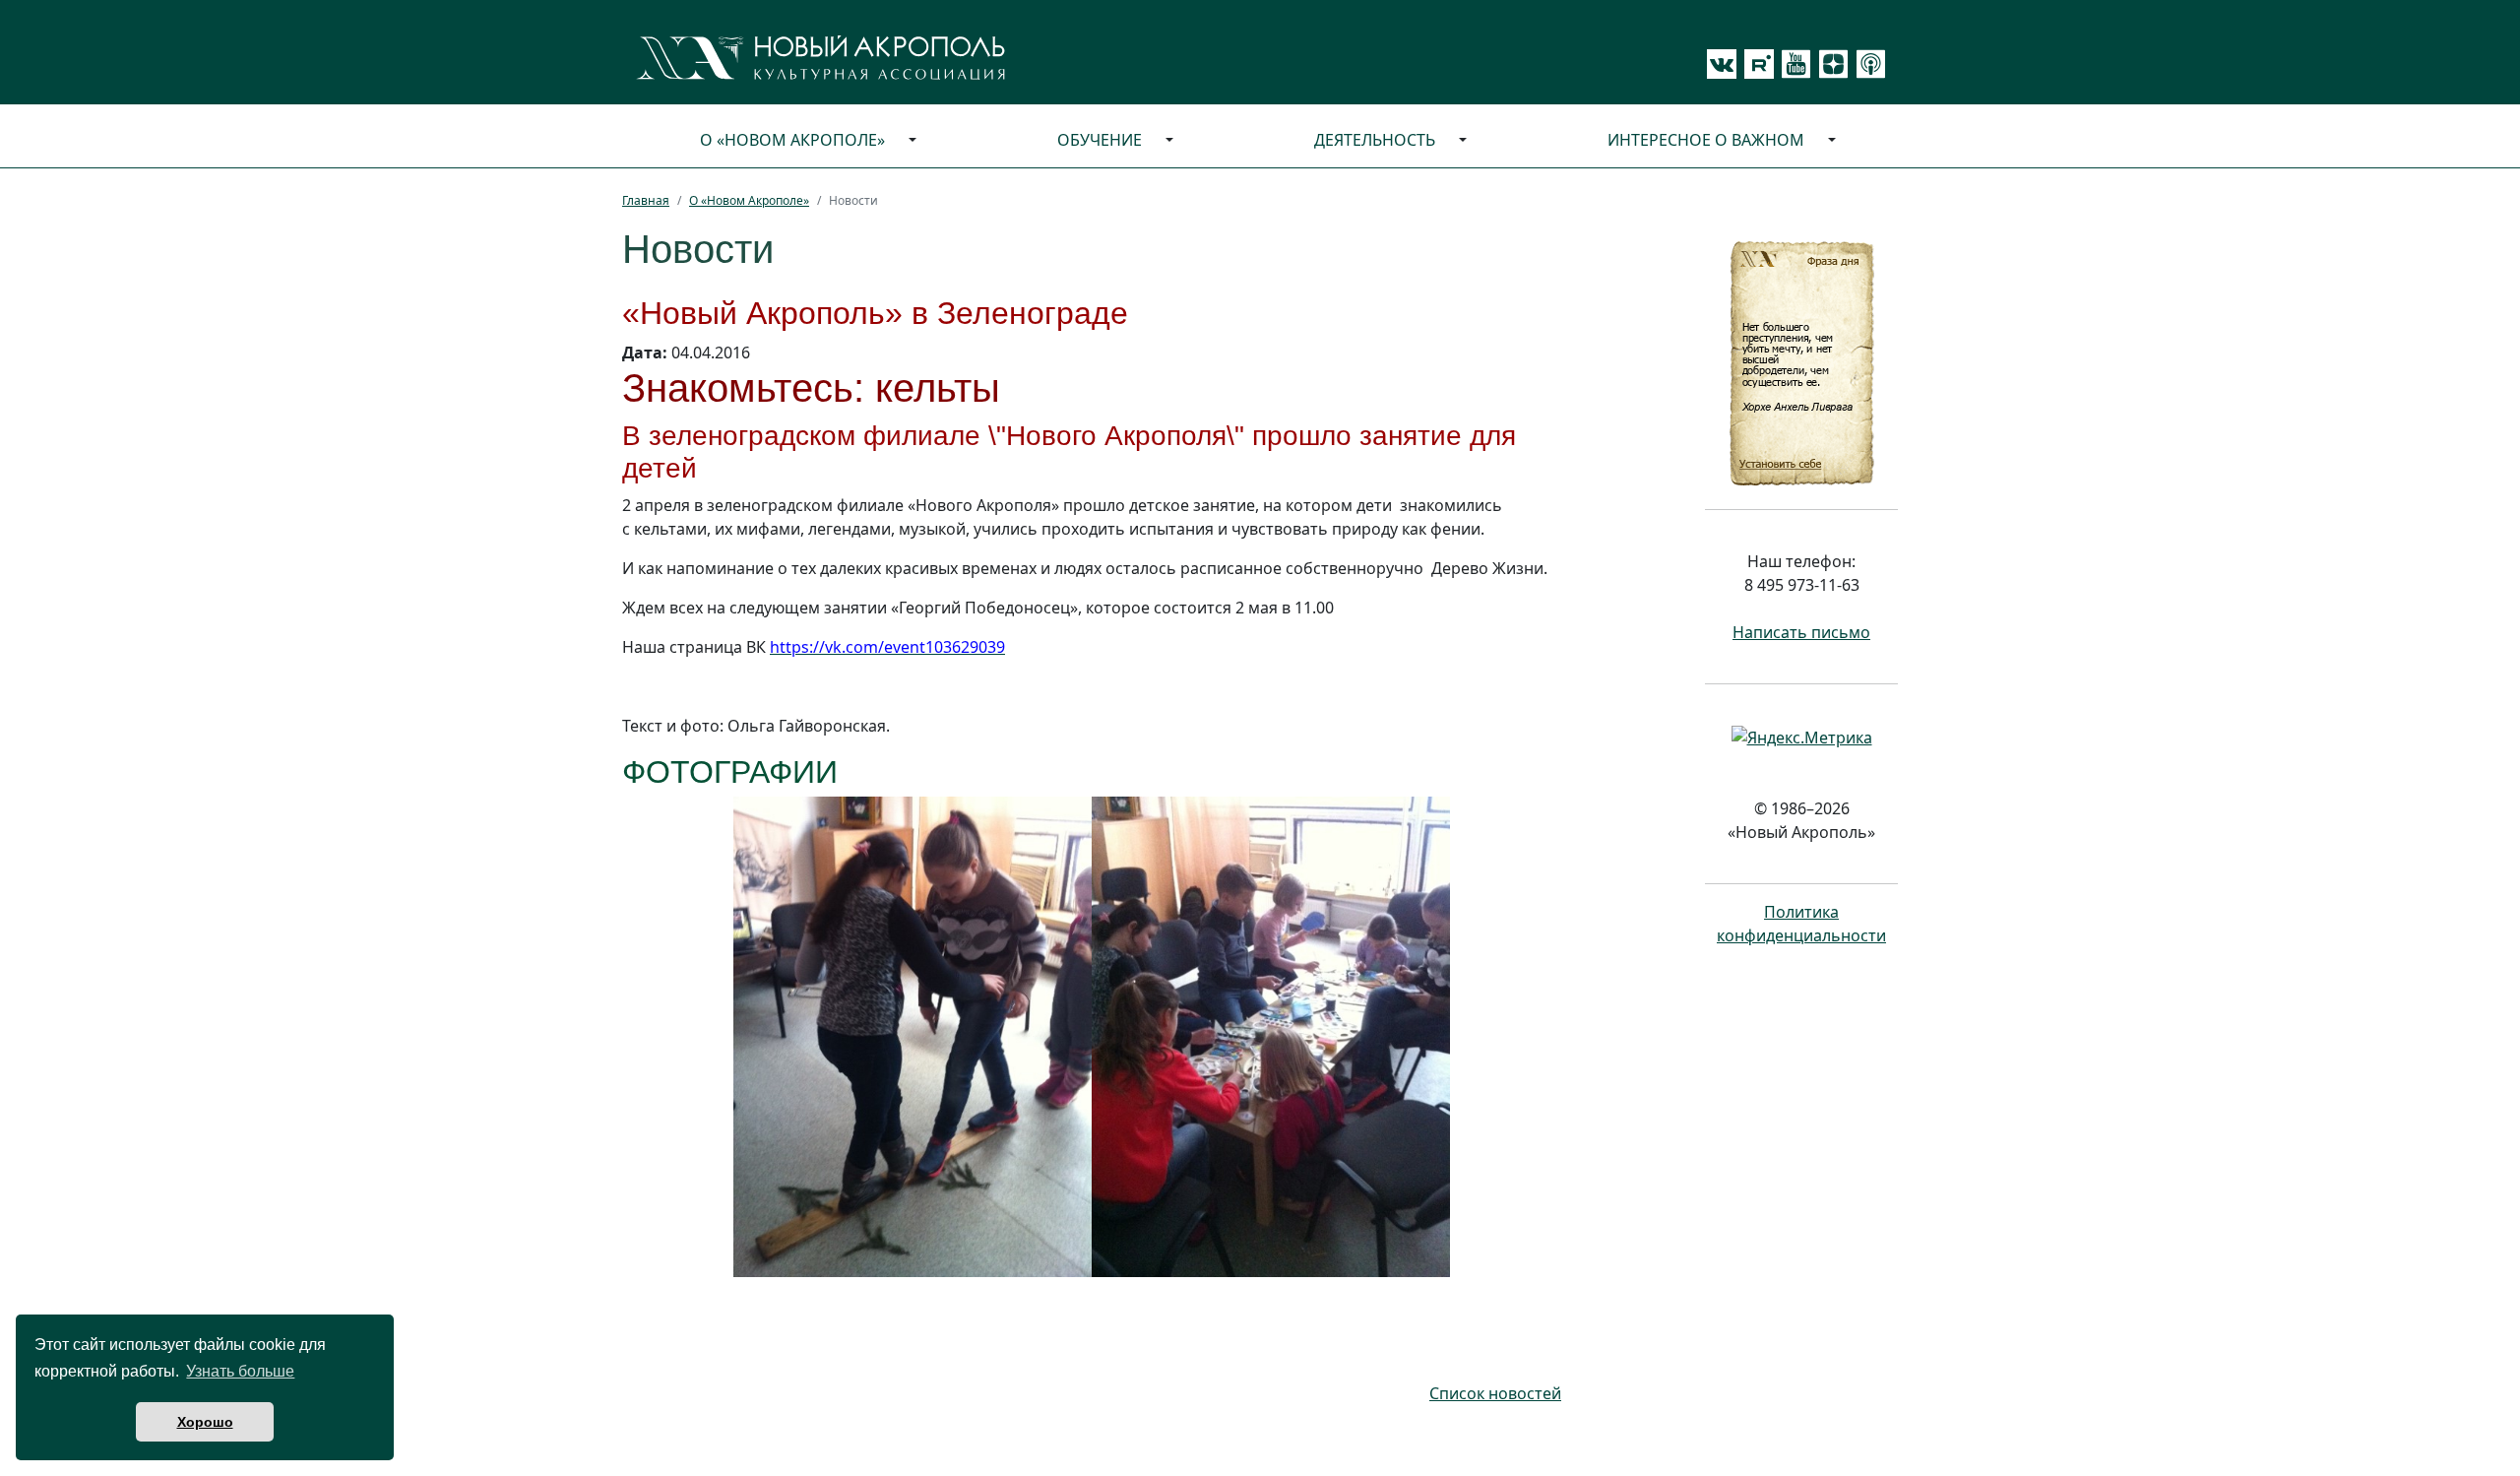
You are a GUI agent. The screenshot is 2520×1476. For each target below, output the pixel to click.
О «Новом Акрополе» (792, 140)
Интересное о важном (1706, 140)
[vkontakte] (1722, 64)
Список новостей (1495, 1393)
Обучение (1100, 140)
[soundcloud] (1867, 64)
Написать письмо (1801, 632)
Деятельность (1375, 140)
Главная (646, 200)
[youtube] (1793, 64)
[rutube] (1755, 64)
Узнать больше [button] (240, 1371)
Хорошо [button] (205, 1422)
